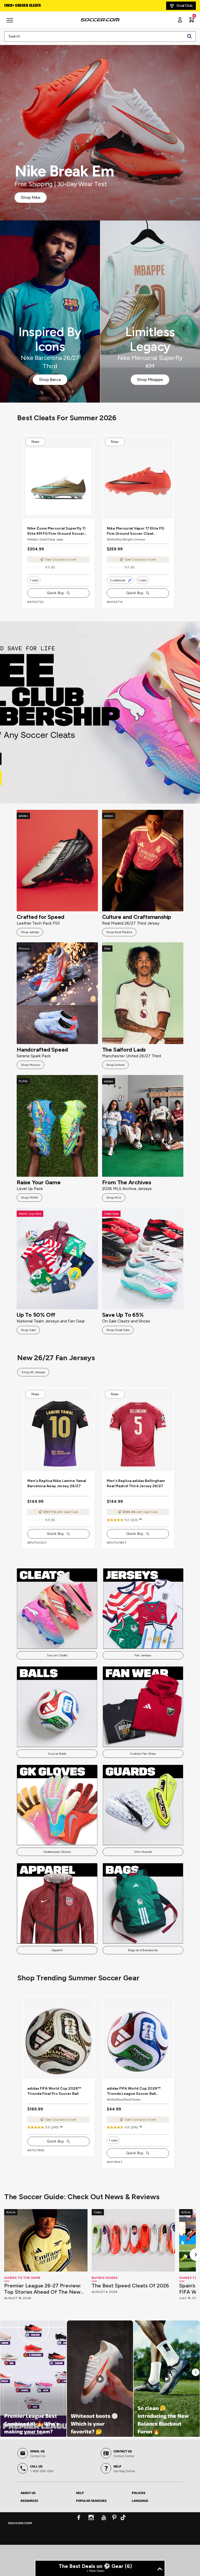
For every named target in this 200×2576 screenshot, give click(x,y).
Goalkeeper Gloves (57, 1873)
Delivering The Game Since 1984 (32, 6)
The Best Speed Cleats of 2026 (130, 2317)
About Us (28, 2524)
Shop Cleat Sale (118, 1340)
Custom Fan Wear (143, 1774)
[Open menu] (10, 22)
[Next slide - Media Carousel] (196, 2403)
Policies (139, 2524)
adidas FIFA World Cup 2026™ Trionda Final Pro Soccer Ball (54, 2122)
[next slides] (93, 525)
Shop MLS (114, 1208)
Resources (29, 2532)
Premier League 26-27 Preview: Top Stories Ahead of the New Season (43, 2320)
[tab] (44, 2523)
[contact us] (20, 2558)
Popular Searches (91, 2532)
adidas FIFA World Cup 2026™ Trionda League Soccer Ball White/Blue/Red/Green (134, 2123)
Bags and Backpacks (143, 1971)
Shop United (115, 1075)
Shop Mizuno (30, 1075)
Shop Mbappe (150, 380)
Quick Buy (55, 603)
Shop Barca (50, 380)
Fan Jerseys (143, 1676)
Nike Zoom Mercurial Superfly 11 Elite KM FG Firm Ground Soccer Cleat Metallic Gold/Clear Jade (56, 542)
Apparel (57, 1971)
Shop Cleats (100, 723)
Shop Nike (31, 197)
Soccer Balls (57, 1774)
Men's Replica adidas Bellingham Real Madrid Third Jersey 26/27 (136, 1504)
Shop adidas (30, 943)
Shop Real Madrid (119, 943)
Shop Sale (28, 1340)
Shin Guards (143, 1873)
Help (80, 2524)
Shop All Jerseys (33, 1383)
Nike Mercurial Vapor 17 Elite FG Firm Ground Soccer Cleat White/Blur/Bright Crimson (135, 542)
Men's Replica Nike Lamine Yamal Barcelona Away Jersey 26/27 (57, 1504)
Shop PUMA (29, 1208)
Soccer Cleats (57, 1676)
